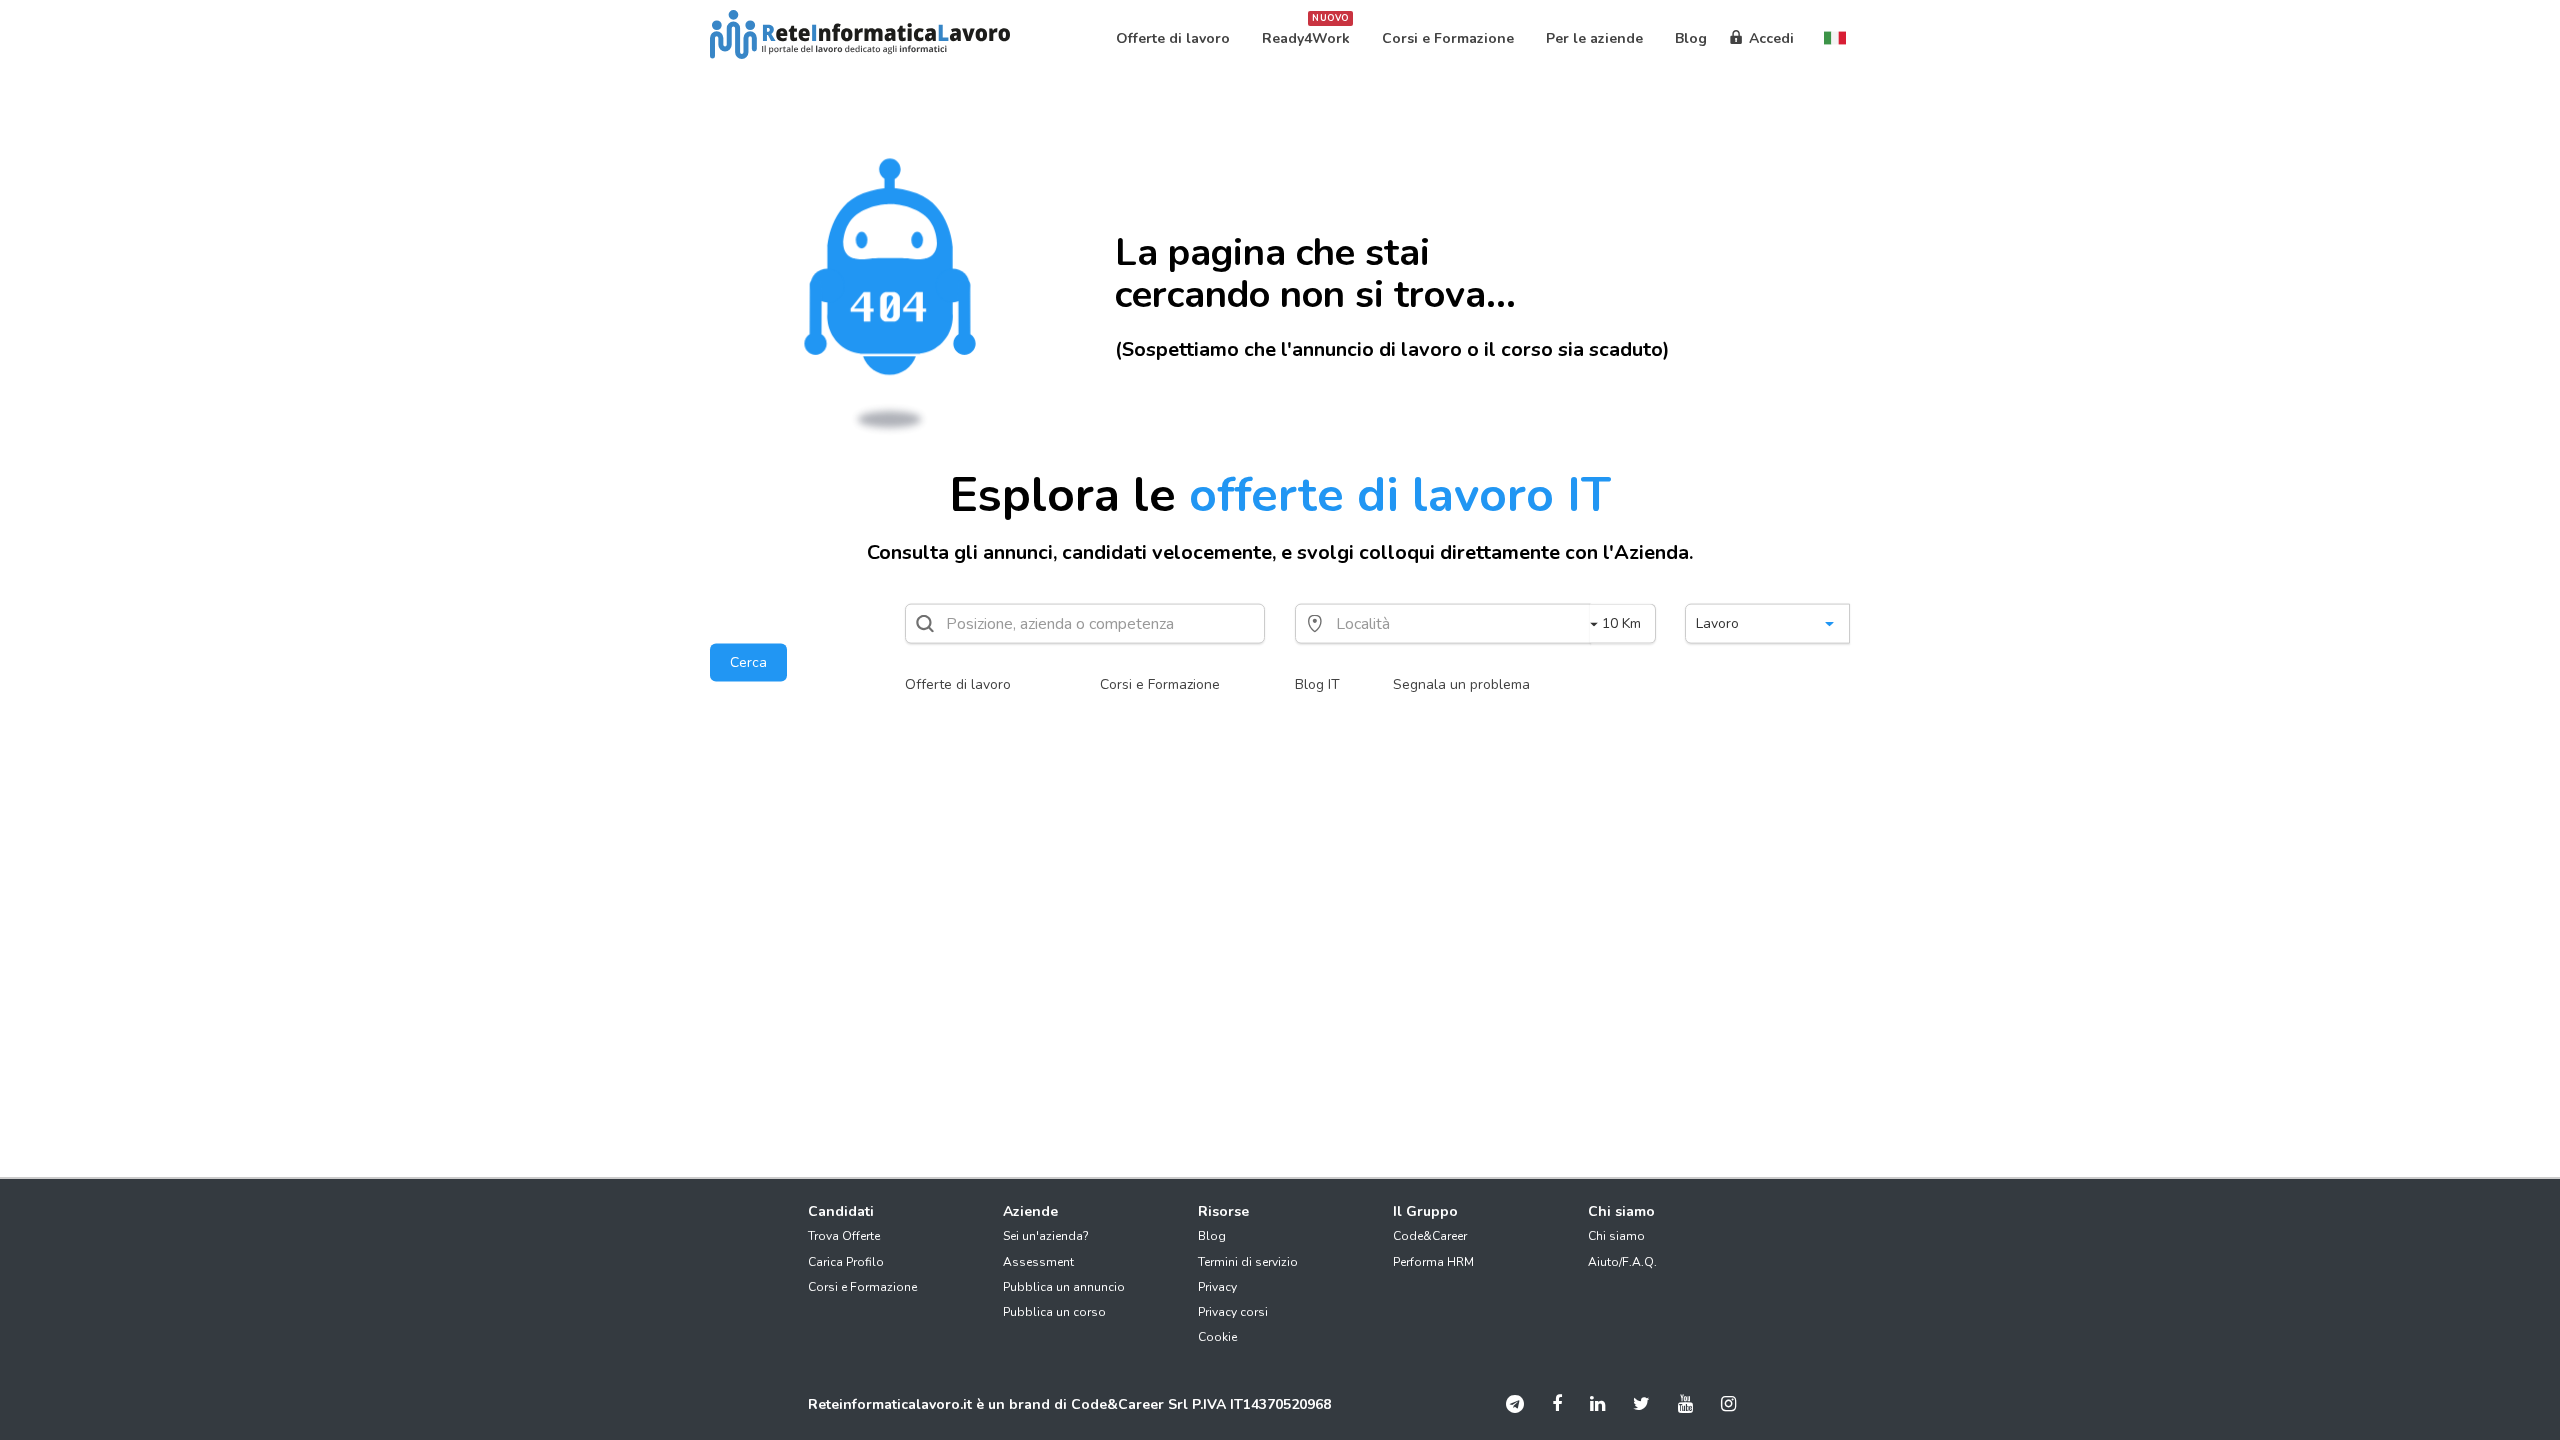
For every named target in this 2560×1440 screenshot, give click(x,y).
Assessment (1038, 1262)
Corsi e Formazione (1160, 684)
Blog (1212, 1236)
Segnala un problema (1461, 684)
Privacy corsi (1233, 1312)
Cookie (1217, 1337)
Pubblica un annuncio (1064, 1287)
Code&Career (1430, 1236)
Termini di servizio (1248, 1262)
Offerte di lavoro (958, 684)
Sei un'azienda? (1046, 1236)
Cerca (748, 662)
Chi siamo (1616, 1236)
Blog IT (1317, 684)
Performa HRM (1433, 1262)
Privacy (1217, 1287)
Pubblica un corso (1054, 1312)
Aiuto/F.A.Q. (1622, 1262)
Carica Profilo (846, 1262)
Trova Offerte (844, 1236)
